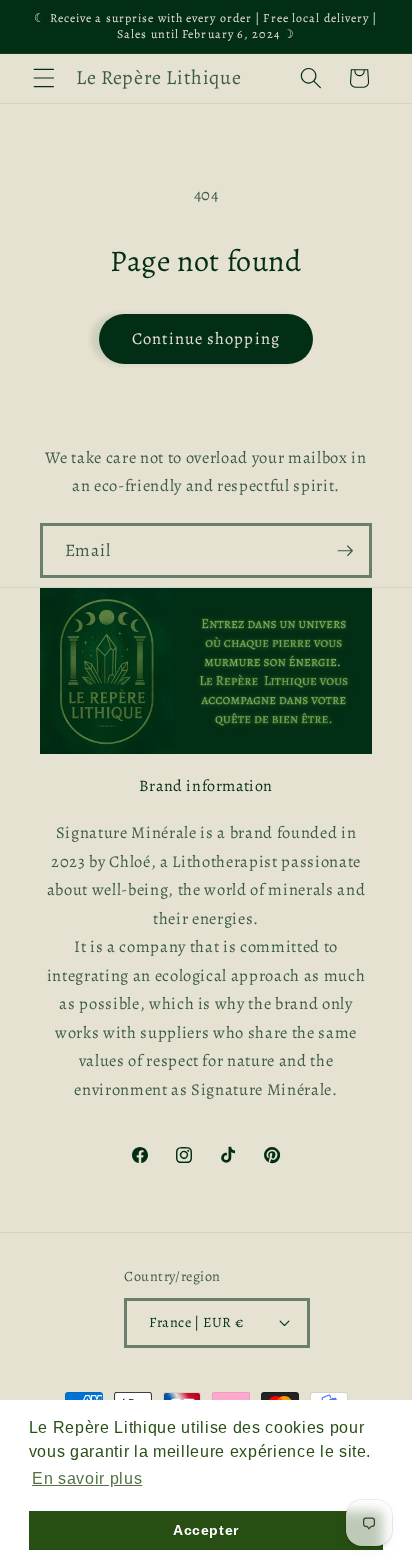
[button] (44, 78)
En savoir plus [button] (87, 1478)
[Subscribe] (345, 551)
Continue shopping (206, 338)
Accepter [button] (206, 1530)
